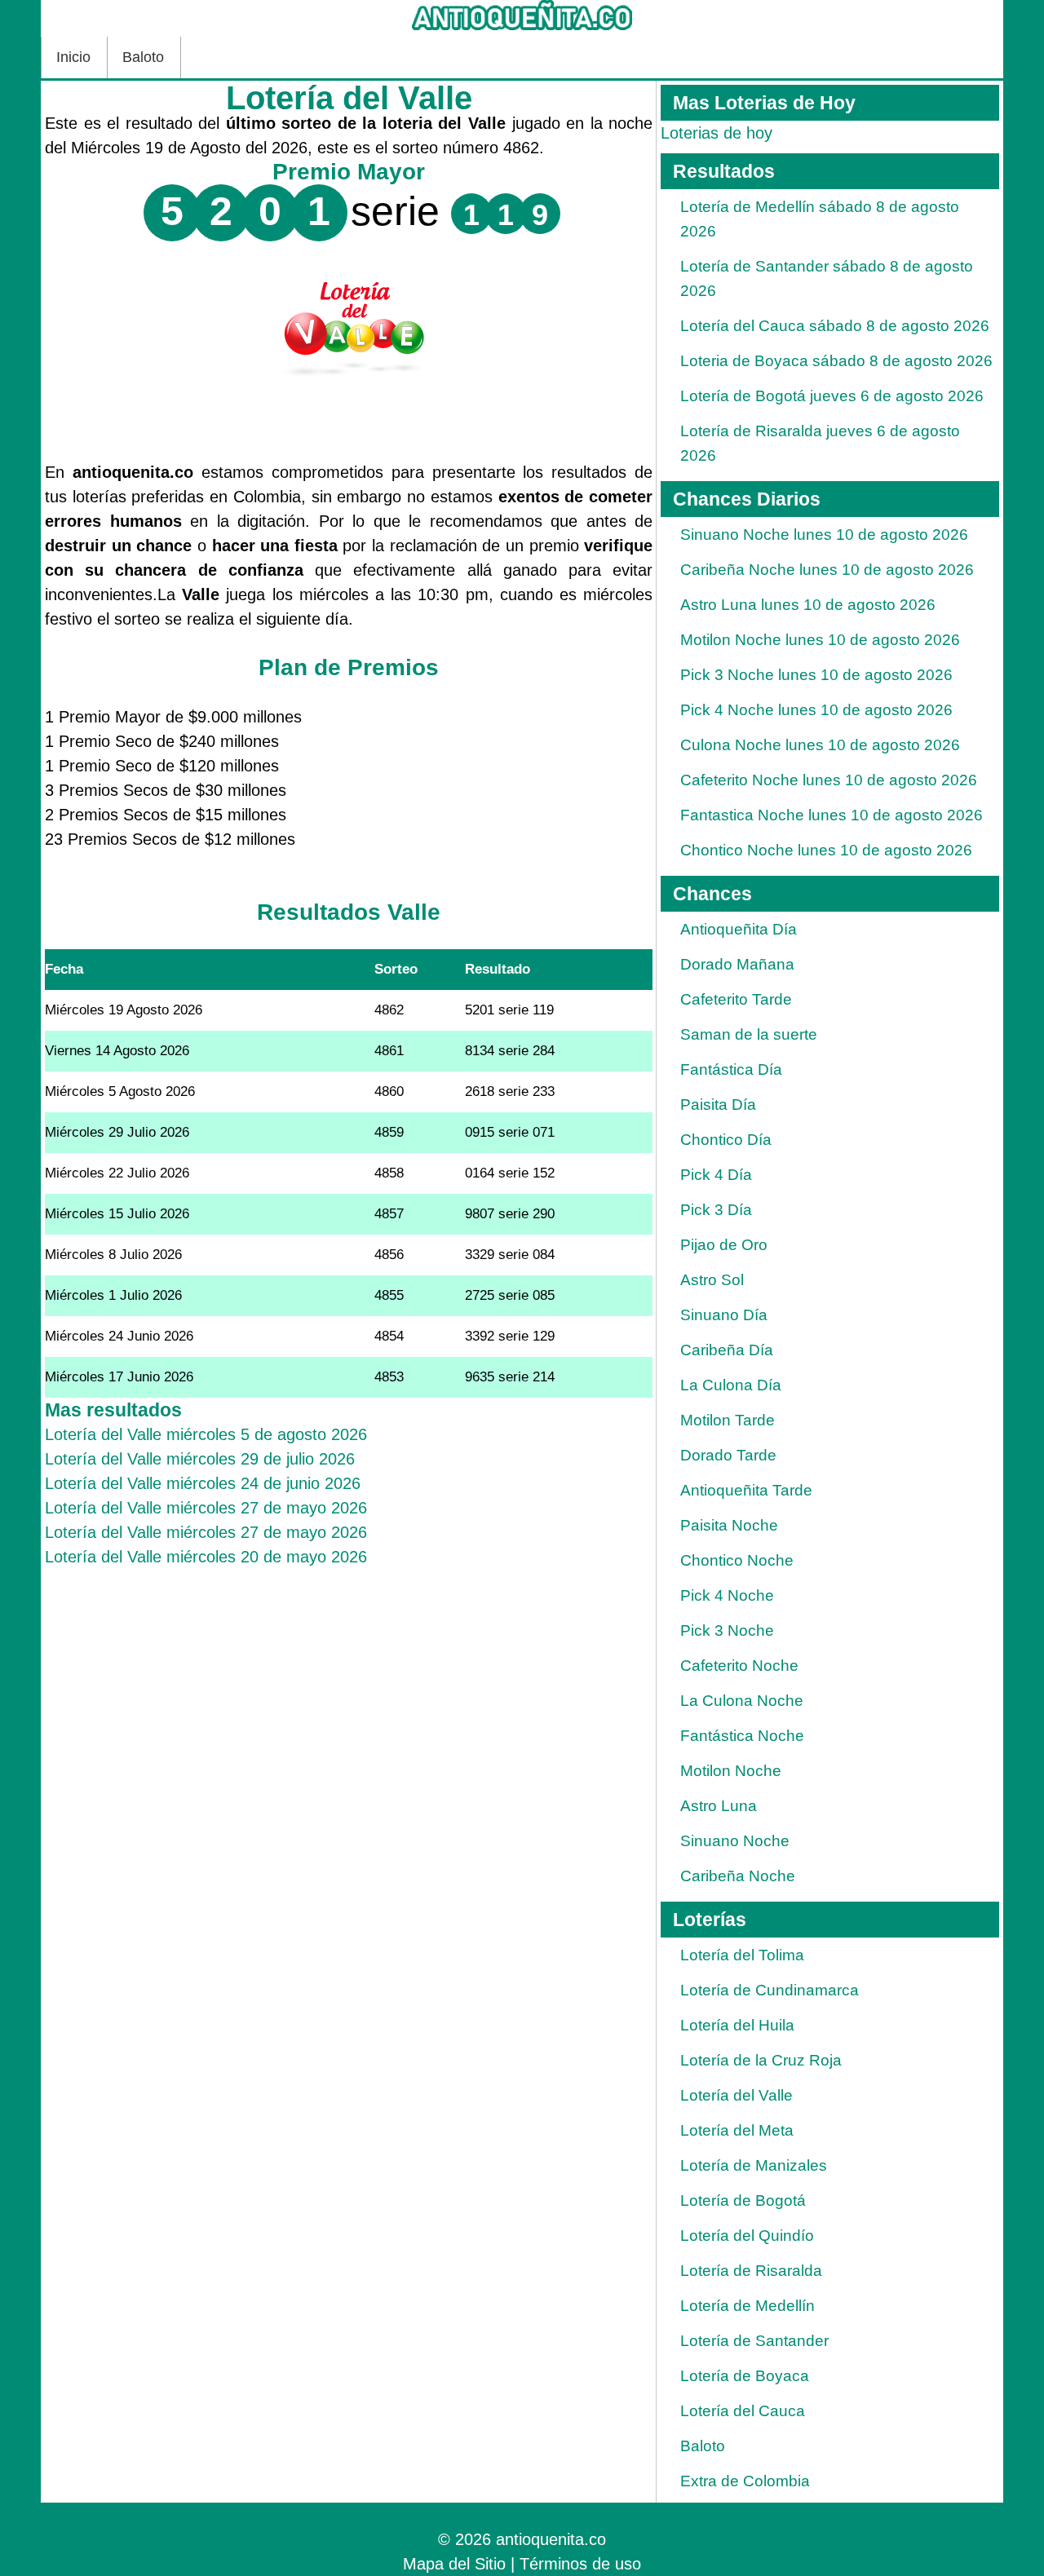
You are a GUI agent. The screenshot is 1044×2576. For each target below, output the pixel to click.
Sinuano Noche (735, 1841)
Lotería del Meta (737, 2130)
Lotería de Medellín (748, 2306)
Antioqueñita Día (739, 929)
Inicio (73, 57)
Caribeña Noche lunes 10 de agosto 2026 (827, 570)
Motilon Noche (731, 1771)
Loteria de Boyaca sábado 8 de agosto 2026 (836, 361)
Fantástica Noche (742, 1736)
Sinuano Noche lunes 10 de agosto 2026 (824, 535)
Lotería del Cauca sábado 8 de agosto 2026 (835, 326)
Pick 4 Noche (727, 1595)
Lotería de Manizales (754, 2165)
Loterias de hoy (717, 133)
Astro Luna (719, 1806)
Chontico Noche (737, 1560)
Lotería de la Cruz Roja (761, 2060)
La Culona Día (731, 1385)
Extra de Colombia (745, 2481)
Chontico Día (726, 1140)
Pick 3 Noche (727, 1630)
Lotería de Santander (754, 2341)
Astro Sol (712, 1280)
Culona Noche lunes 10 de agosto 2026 (820, 745)
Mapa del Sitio (454, 2564)
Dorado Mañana (737, 964)
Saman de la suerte (749, 1034)
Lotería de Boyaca (745, 2376)
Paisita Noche (729, 1525)
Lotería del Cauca (743, 2411)
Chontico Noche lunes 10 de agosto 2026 (826, 850)
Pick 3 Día (716, 1210)
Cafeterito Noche (739, 1666)
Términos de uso (580, 2564)
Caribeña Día (727, 1350)
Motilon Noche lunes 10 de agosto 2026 (820, 640)
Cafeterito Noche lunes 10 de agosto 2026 (829, 780)
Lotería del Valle (737, 2095)
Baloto (143, 57)
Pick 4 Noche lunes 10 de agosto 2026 (816, 710)
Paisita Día (718, 1105)
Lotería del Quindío (747, 2236)
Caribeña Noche (738, 1876)
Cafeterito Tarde (736, 999)
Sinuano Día (724, 1315)
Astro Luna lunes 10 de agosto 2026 (808, 605)
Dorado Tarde (728, 1455)
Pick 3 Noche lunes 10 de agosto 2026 (816, 675)
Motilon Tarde (728, 1420)
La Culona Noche (742, 1701)
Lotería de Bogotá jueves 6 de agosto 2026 (832, 396)
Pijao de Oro (724, 1245)
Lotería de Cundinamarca (770, 1990)
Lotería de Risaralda (751, 2271)
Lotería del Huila (737, 2025)
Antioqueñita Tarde (746, 1490)
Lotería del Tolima (742, 1955)
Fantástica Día (731, 1069)
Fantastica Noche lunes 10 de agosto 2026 (832, 815)
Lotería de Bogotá (743, 2200)
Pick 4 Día (716, 1175)
